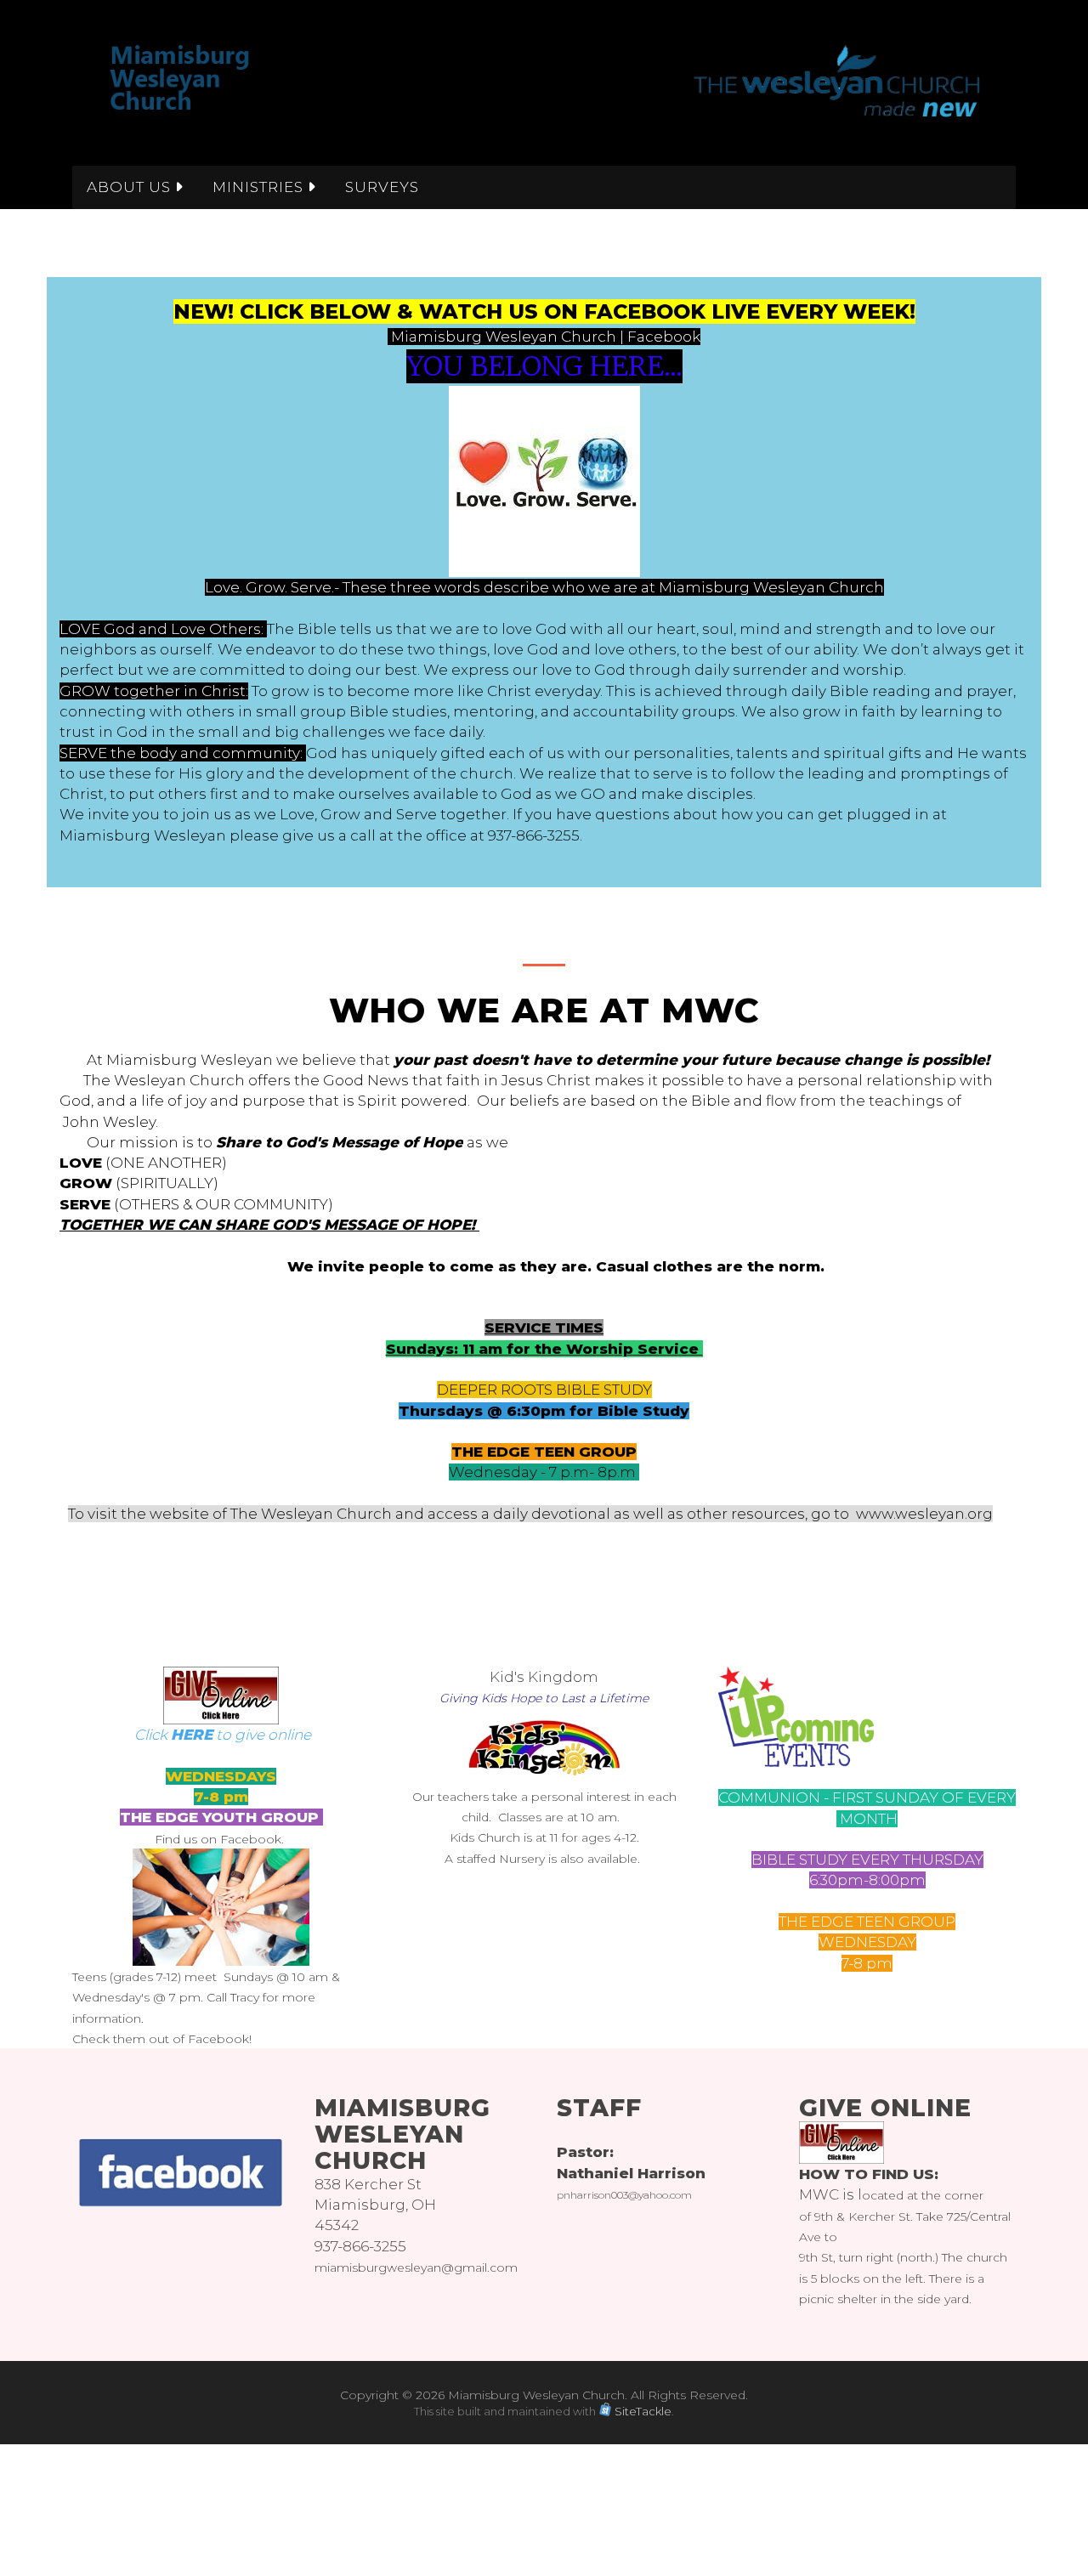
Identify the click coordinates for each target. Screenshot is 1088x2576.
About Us (131, 187)
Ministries (260, 187)
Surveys (382, 187)
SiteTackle (643, 2411)
